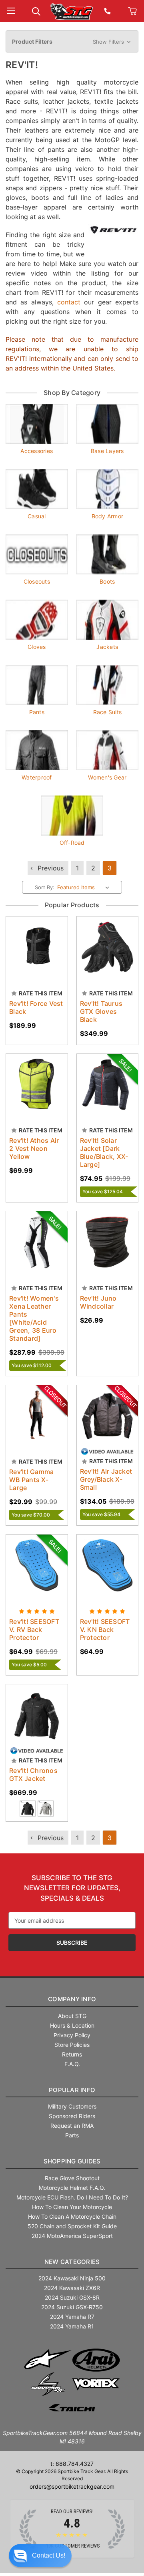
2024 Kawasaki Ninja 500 (72, 2278)
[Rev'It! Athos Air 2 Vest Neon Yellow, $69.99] (37, 1085)
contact (69, 302)
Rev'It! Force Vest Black (36, 1007)
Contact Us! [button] (49, 2555)
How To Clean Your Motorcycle (72, 2207)
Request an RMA (72, 2126)
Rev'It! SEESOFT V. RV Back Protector (34, 1629)
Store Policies (72, 2045)
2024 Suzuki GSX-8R (72, 2297)
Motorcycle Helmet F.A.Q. (72, 2188)
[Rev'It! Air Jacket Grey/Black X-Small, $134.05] (108, 1416)
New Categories (72, 2262)
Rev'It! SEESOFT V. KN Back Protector (105, 1629)
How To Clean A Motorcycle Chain (72, 2216)
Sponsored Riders (72, 2116)
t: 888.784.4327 (72, 2464)
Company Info (72, 1999)
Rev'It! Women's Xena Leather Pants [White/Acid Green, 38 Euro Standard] (34, 1318)
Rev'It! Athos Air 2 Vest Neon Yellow (34, 1148)
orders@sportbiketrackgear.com (72, 2486)
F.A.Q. (72, 2064)
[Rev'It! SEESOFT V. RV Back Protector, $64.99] (37, 1565)
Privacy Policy (72, 2035)
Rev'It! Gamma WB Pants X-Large (31, 1480)
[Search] (36, 11)
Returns (72, 2054)
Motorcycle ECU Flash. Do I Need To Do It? (72, 2197)
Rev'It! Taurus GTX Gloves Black (101, 1011)
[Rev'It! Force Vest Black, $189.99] (37, 947)
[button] (72, 42)
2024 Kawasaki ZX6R (72, 2288)
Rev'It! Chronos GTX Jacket (33, 1774)
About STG (72, 2016)
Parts (72, 2135)
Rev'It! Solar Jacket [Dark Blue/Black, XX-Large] (104, 1152)
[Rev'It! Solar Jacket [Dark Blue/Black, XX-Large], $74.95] (108, 1085)
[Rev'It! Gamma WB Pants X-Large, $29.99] (37, 1416)
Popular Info (72, 2090)
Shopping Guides (72, 2161)
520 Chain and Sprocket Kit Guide (72, 2226)
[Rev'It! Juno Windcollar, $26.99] (108, 1242)
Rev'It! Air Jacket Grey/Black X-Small (106, 1479)
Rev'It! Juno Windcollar (98, 1302)
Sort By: (45, 887)
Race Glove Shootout (72, 2178)
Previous (50, 868)
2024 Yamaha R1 (72, 2326)
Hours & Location (72, 2025)
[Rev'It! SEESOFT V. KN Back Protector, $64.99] (108, 1565)
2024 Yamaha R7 (72, 2317)
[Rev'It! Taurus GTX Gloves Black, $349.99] (108, 947)
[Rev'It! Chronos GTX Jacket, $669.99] (37, 1715)
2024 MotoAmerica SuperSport (72, 2236)
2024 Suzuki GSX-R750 (72, 2307)
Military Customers (72, 2106)
